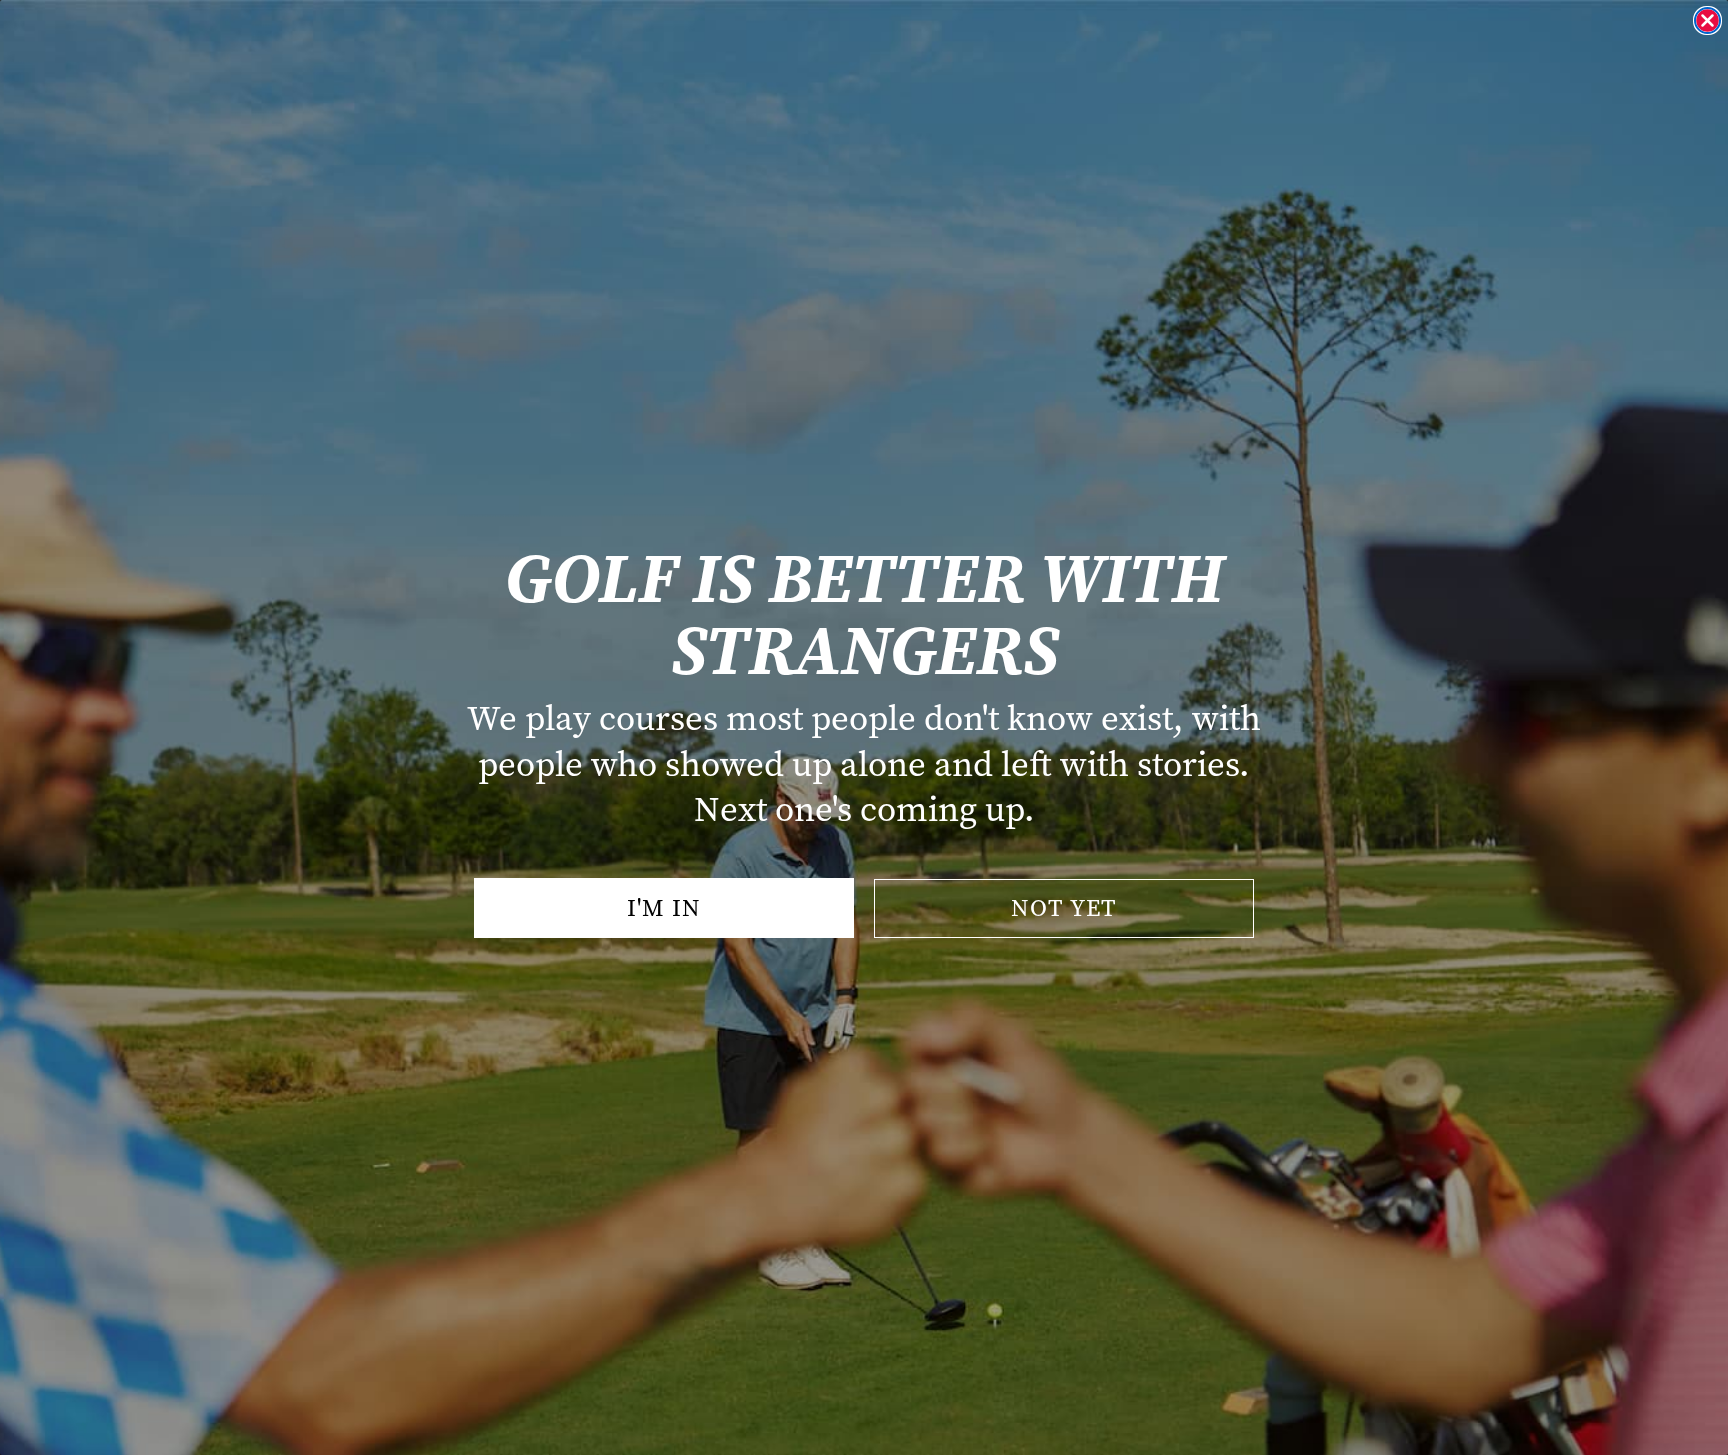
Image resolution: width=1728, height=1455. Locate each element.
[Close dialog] (1707, 20)
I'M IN (664, 908)
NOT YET (1064, 908)
